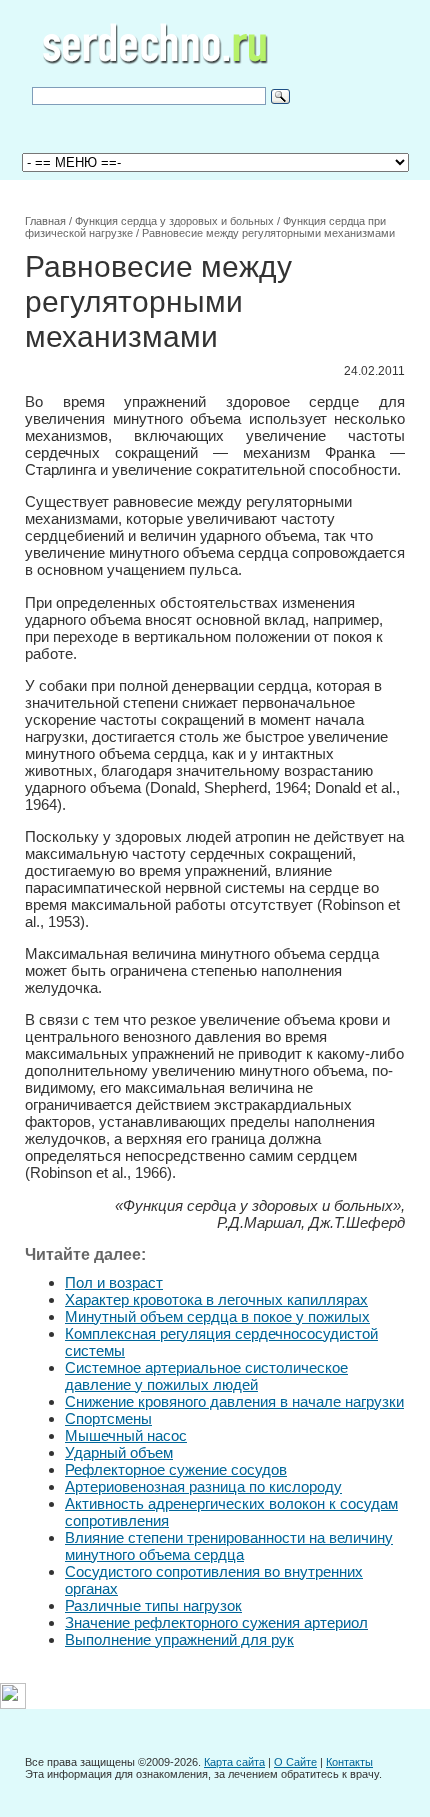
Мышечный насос (126, 1435)
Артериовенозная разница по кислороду (203, 1486)
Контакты (349, 1762)
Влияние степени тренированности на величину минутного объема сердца (229, 1546)
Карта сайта (234, 1762)
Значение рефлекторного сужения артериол (216, 1622)
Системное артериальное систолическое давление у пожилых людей (206, 1376)
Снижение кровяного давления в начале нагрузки (234, 1401)
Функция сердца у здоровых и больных (174, 221)
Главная (45, 221)
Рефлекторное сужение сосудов (176, 1469)
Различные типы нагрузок (153, 1605)
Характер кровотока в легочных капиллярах (216, 1299)
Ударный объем (119, 1452)
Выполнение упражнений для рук (179, 1639)
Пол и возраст (114, 1282)
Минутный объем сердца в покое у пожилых (217, 1316)
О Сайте (295, 1762)
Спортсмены (108, 1418)
